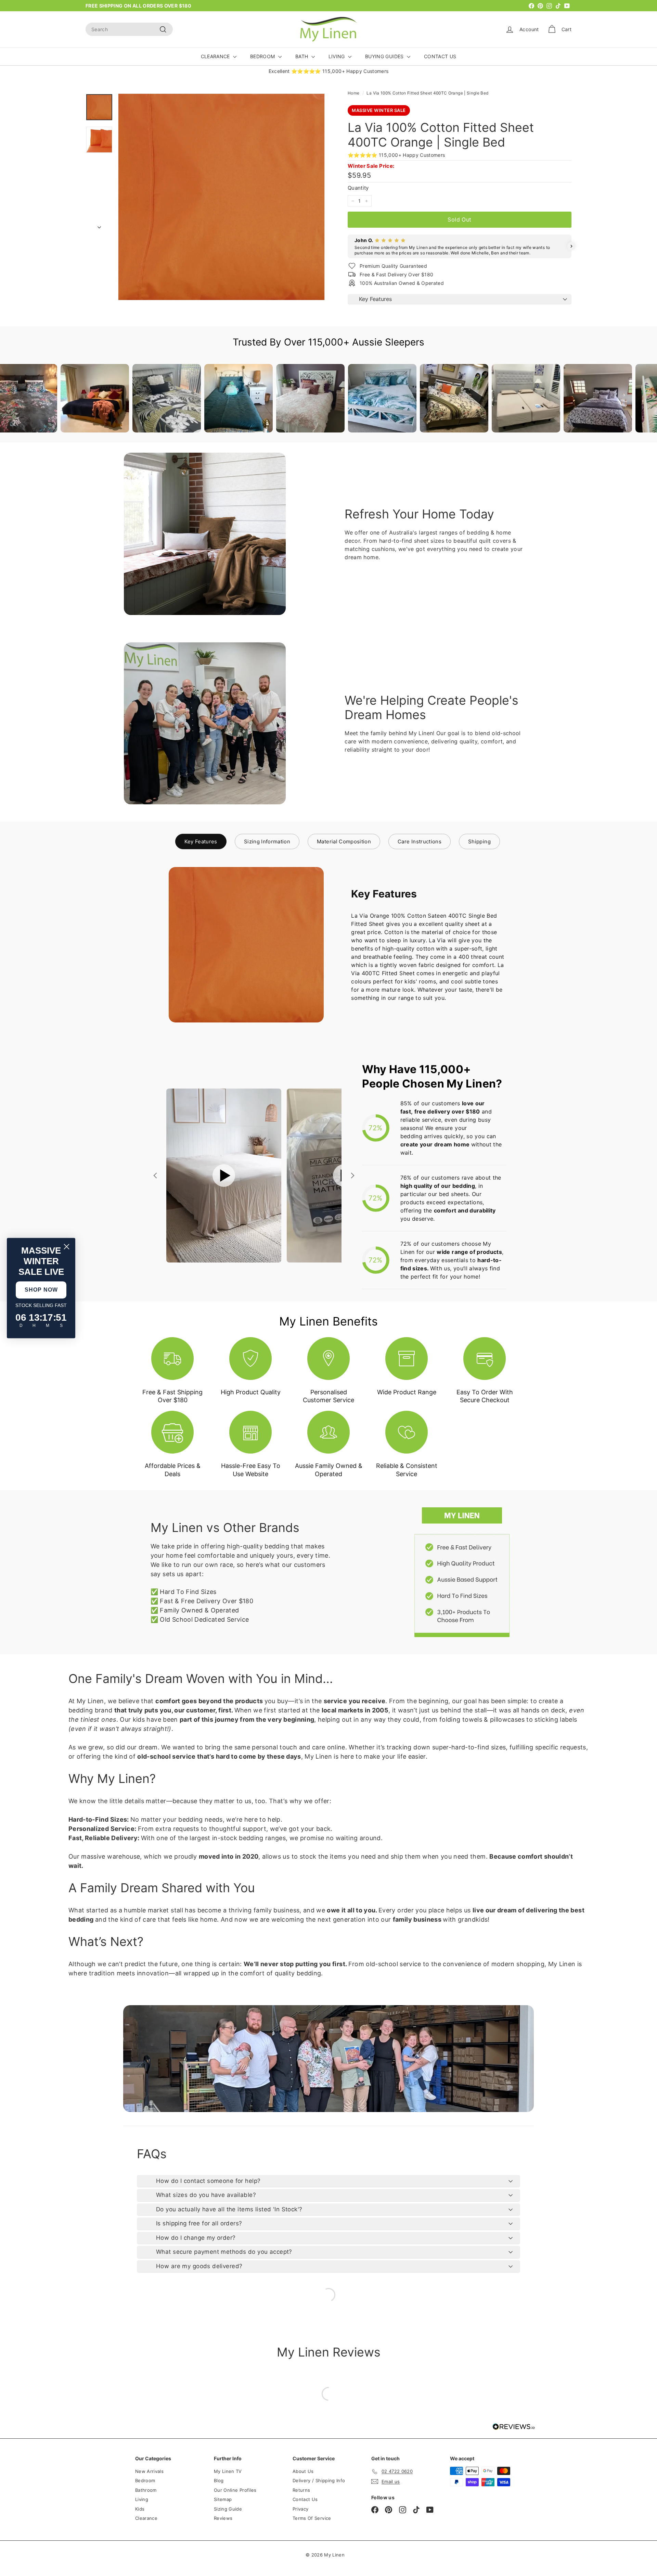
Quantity (358, 188)
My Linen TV (228, 2471)
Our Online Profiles (235, 2490)
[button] (348, 246)
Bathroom (146, 2490)
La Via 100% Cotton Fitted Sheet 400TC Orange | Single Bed (427, 93)
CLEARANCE (216, 56)
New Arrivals (149, 2471)
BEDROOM (263, 56)
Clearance (146, 2518)
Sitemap (223, 2499)
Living (142, 2499)
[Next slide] (352, 1176)
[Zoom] (221, 197)
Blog (219, 2480)
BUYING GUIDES (385, 56)
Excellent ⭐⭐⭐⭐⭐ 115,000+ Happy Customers (329, 71)
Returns (301, 2490)
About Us (303, 2471)
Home (353, 93)
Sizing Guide (228, 2509)
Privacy (300, 2509)
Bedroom (145, 2480)
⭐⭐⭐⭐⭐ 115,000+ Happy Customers (396, 155)
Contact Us (305, 2499)
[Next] (99, 225)
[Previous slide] (156, 1176)
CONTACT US (440, 56)
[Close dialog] (67, 1247)
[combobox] (129, 29)
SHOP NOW (41, 1290)
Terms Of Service (312, 2518)
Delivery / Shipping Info (319, 2480)
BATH (302, 56)
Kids (140, 2509)
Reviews (223, 2518)
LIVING (337, 56)
